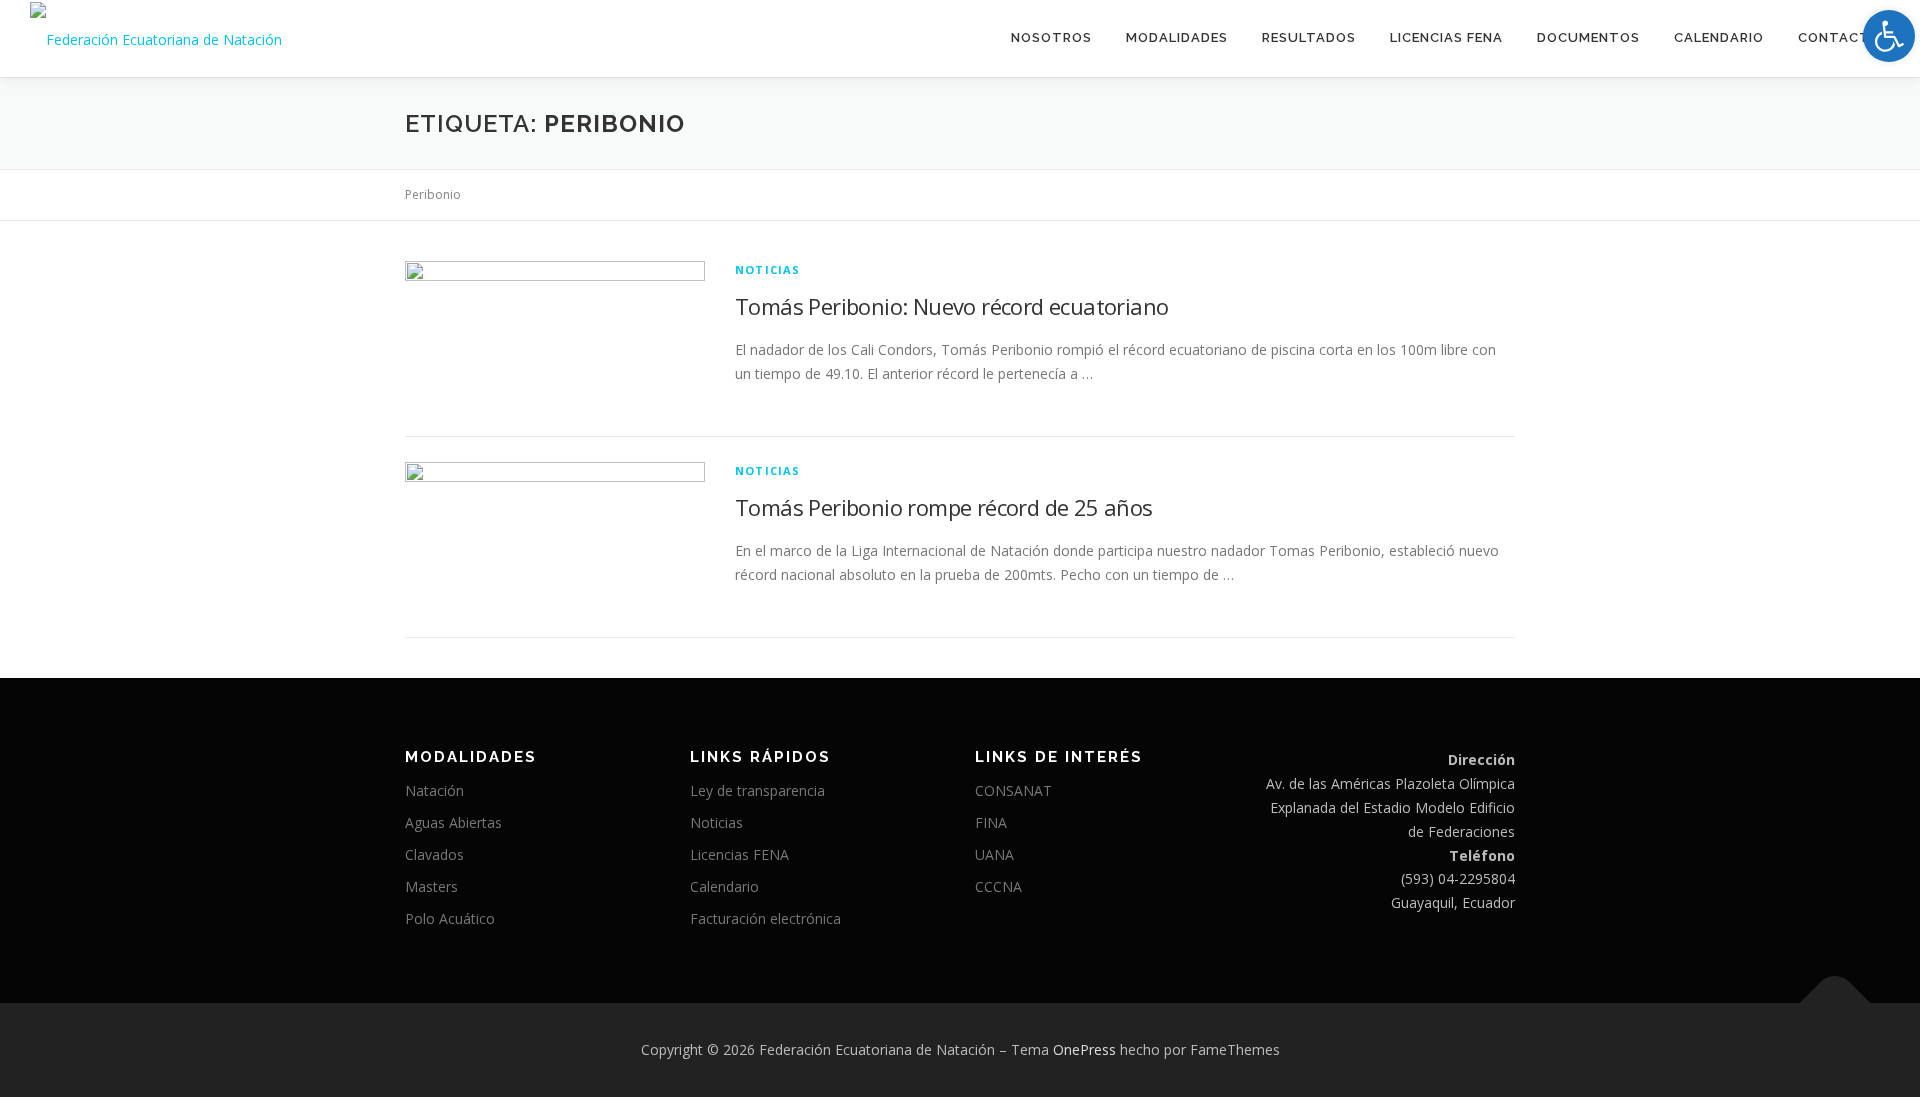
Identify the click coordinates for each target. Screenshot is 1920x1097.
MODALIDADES (1177, 37)
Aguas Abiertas (453, 822)
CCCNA (998, 886)
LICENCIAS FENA (1446, 37)
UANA (994, 854)
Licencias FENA (739, 854)
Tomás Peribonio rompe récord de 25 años (944, 507)
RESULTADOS (1309, 37)
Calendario (1719, 37)
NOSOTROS (1051, 37)
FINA (991, 822)
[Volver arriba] (1835, 1003)
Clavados (434, 854)
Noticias (768, 269)
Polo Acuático (450, 918)
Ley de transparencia (757, 790)
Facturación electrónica (765, 918)
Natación (434, 790)
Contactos (1844, 37)
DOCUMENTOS (1588, 37)
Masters (431, 886)
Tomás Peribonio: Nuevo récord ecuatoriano (951, 306)
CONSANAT (1013, 790)
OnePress (1084, 1049)
